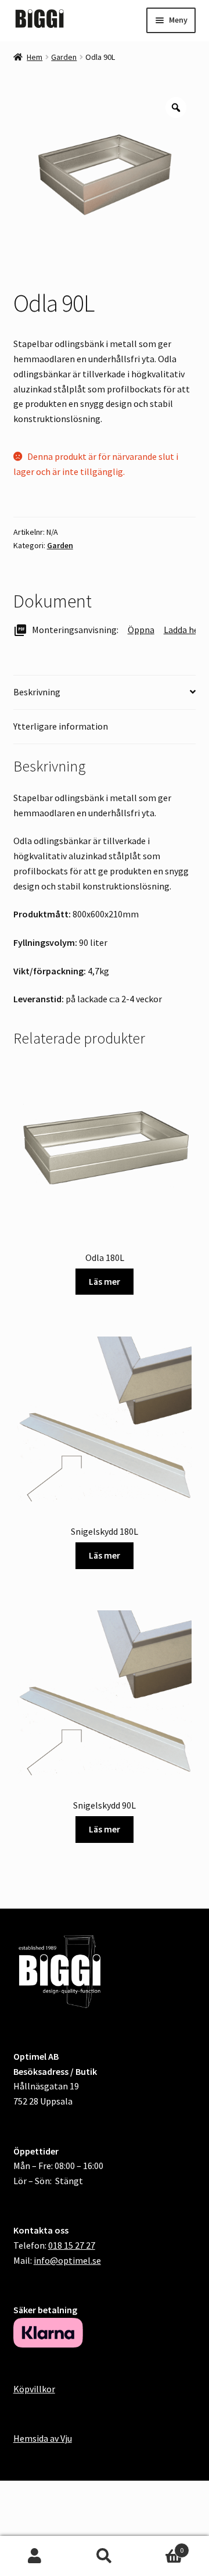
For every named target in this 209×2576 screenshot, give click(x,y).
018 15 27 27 (72, 2245)
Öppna (141, 630)
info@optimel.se (67, 2260)
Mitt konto (35, 2556)
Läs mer (105, 1281)
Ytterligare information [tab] (61, 726)
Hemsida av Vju (43, 2438)
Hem (35, 57)
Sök (105, 2556)
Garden (64, 57)
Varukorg (161, 2546)
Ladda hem (185, 630)
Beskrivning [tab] (37, 692)
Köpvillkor (34, 2389)
